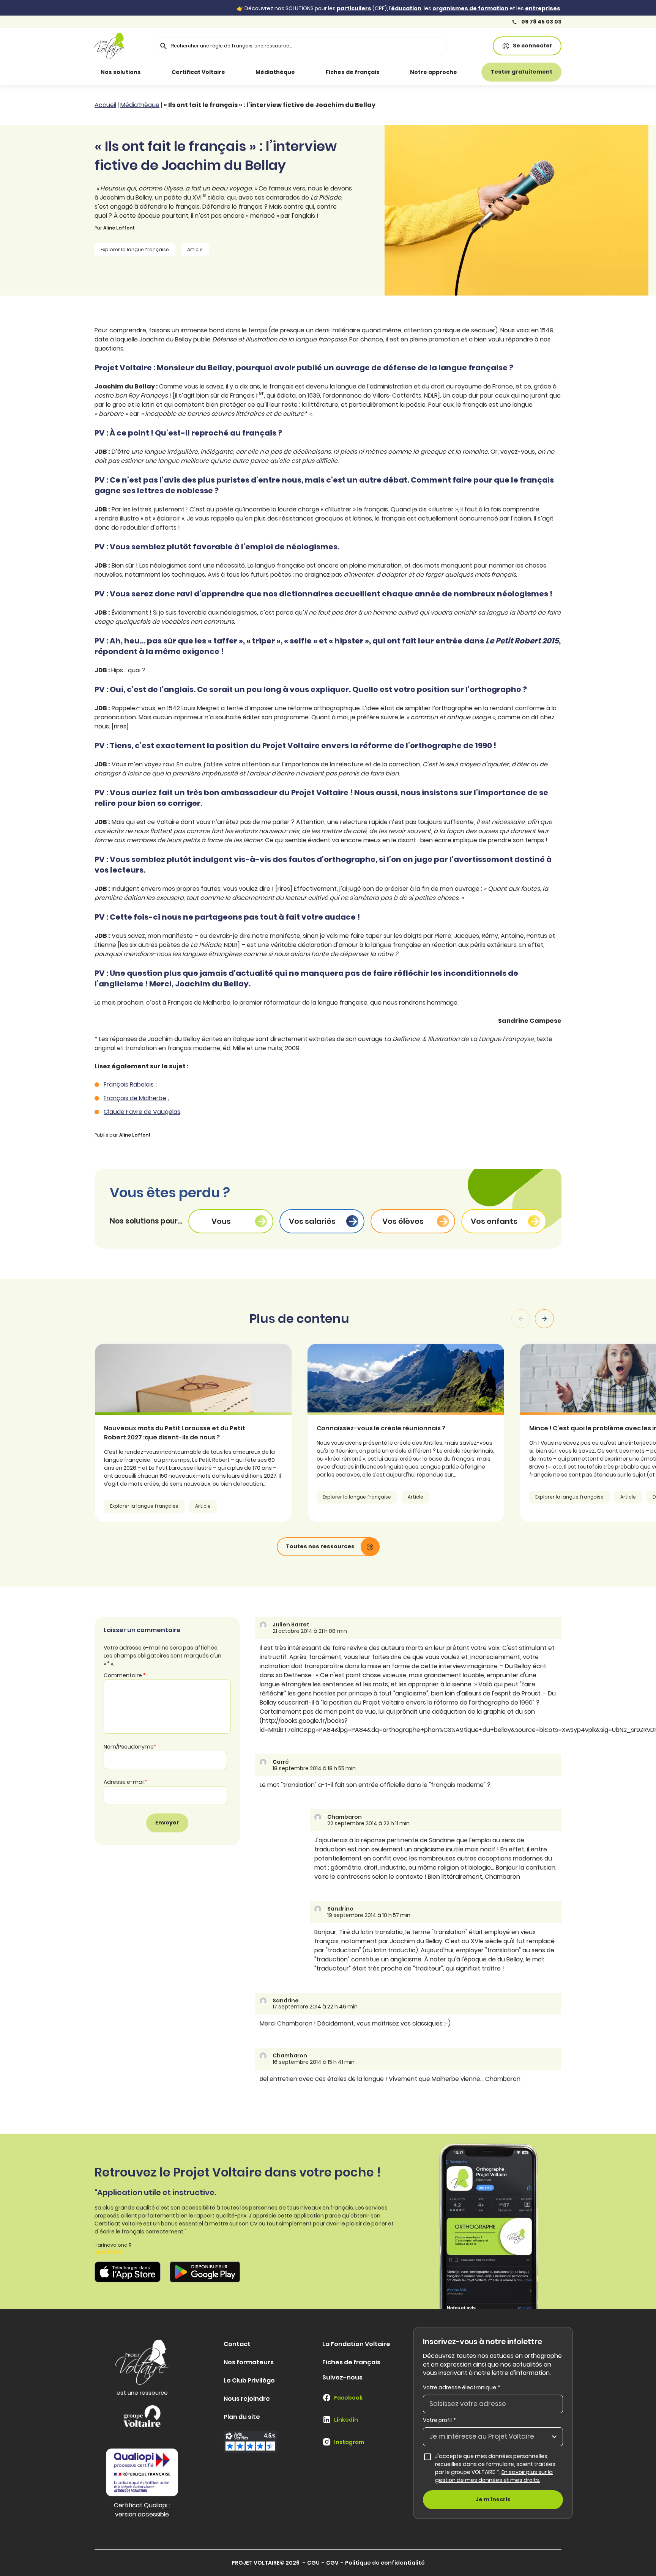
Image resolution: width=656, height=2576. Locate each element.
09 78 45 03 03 (541, 22)
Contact (237, 2344)
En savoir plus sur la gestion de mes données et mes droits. (494, 2476)
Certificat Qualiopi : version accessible (142, 2510)
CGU (313, 2563)
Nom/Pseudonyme (130, 1747)
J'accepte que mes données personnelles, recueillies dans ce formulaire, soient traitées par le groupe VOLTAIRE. (499, 2468)
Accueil (105, 105)
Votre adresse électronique (462, 2387)
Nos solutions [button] (121, 72)
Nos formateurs (249, 2362)
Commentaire (125, 1675)
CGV (332, 2563)
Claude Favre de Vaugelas (142, 1112)
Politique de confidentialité (385, 2563)
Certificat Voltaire (198, 72)
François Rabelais (129, 1084)
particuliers (354, 8)
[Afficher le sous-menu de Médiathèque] (306, 72)
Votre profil (439, 2420)
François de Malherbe (135, 1098)
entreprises (543, 8)
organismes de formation (470, 8)
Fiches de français (353, 72)
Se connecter (533, 46)
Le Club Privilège (249, 2380)
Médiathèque (275, 72)
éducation (406, 8)
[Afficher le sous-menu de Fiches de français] (390, 72)
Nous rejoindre (247, 2399)
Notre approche (434, 72)
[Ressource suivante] (544, 1319)
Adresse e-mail (125, 1782)
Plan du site (242, 2417)
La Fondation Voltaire (356, 2344)
